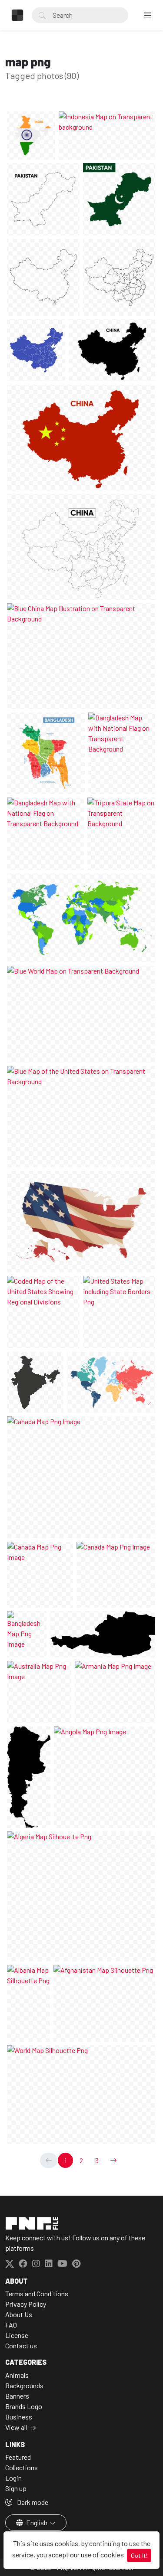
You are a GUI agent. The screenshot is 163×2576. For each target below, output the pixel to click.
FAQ (11, 2325)
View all (16, 2427)
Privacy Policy (26, 2304)
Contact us (21, 2346)
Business (19, 2417)
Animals (17, 2375)
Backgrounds (24, 2385)
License (17, 2335)
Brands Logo (24, 2406)
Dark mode (32, 2502)
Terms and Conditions (37, 2293)
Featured (18, 2457)
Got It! (139, 2555)
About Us (19, 2314)
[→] (113, 2160)
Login (13, 2478)
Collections (22, 2467)
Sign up (16, 2488)
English (37, 2522)
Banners (17, 2396)
